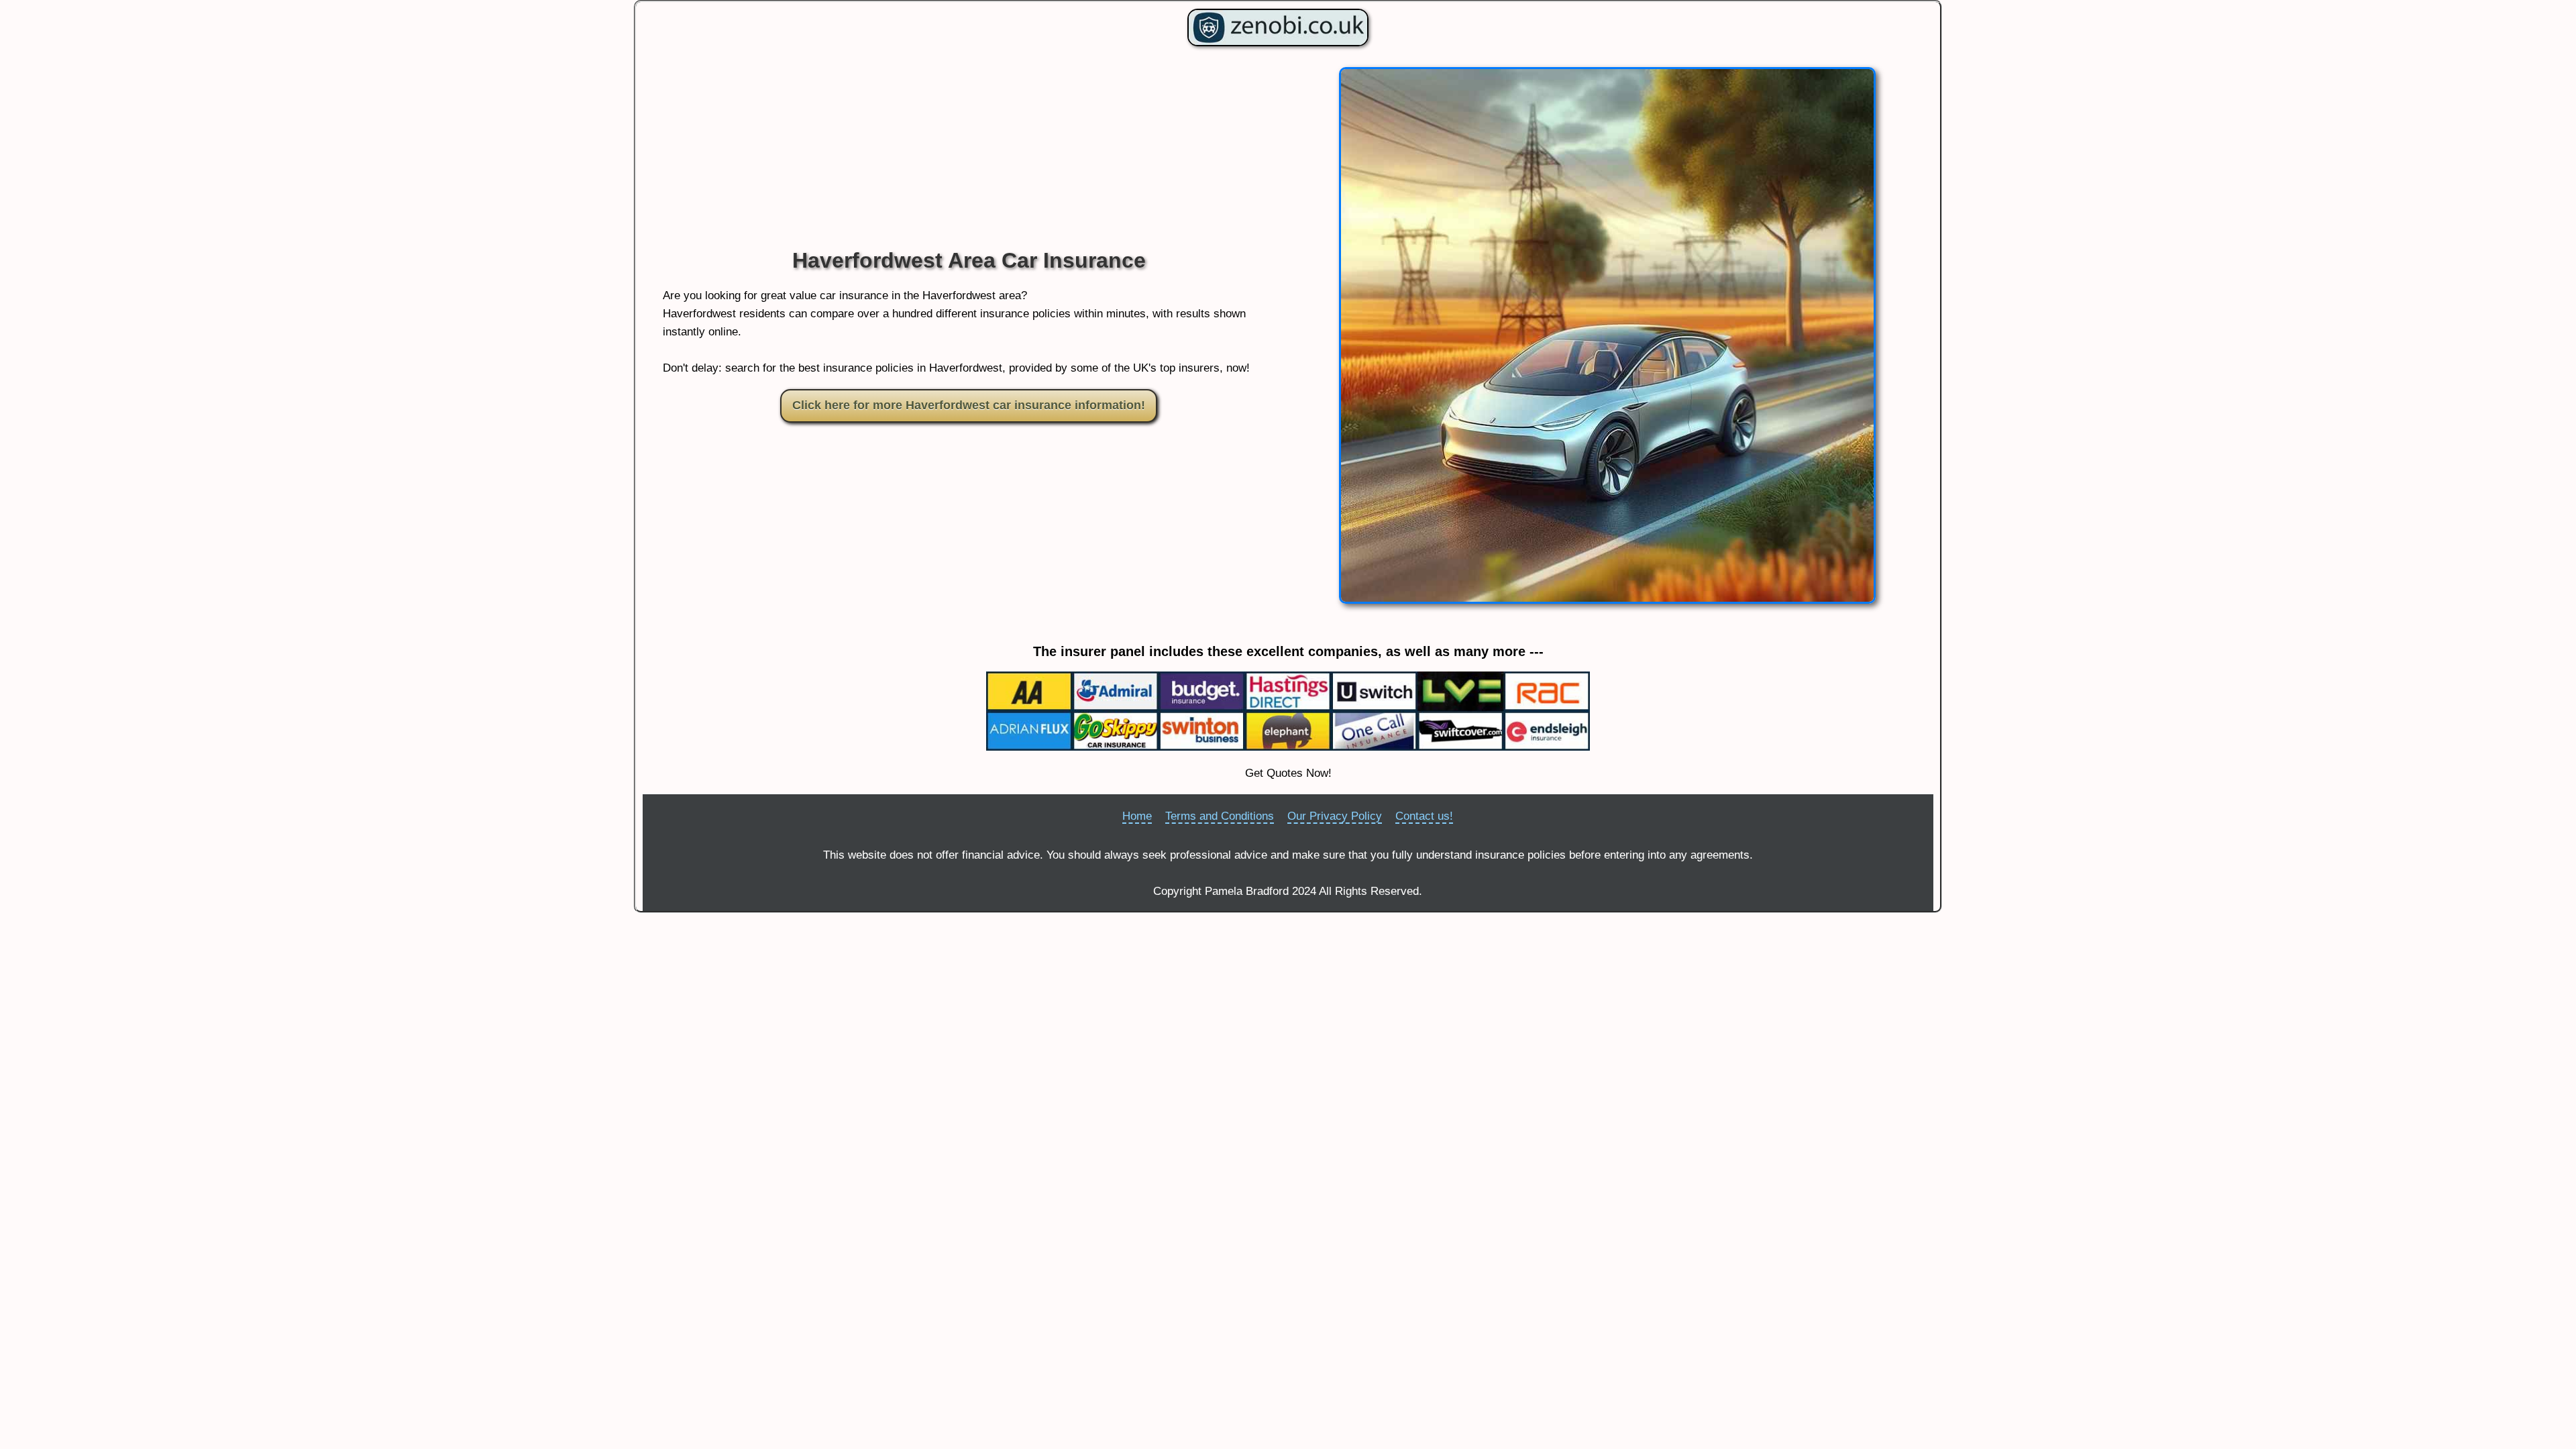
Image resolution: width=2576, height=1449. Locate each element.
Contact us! (1424, 816)
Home (1137, 816)
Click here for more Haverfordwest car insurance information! (969, 405)
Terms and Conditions (1220, 816)
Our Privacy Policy (1335, 816)
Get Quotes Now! (1288, 773)
